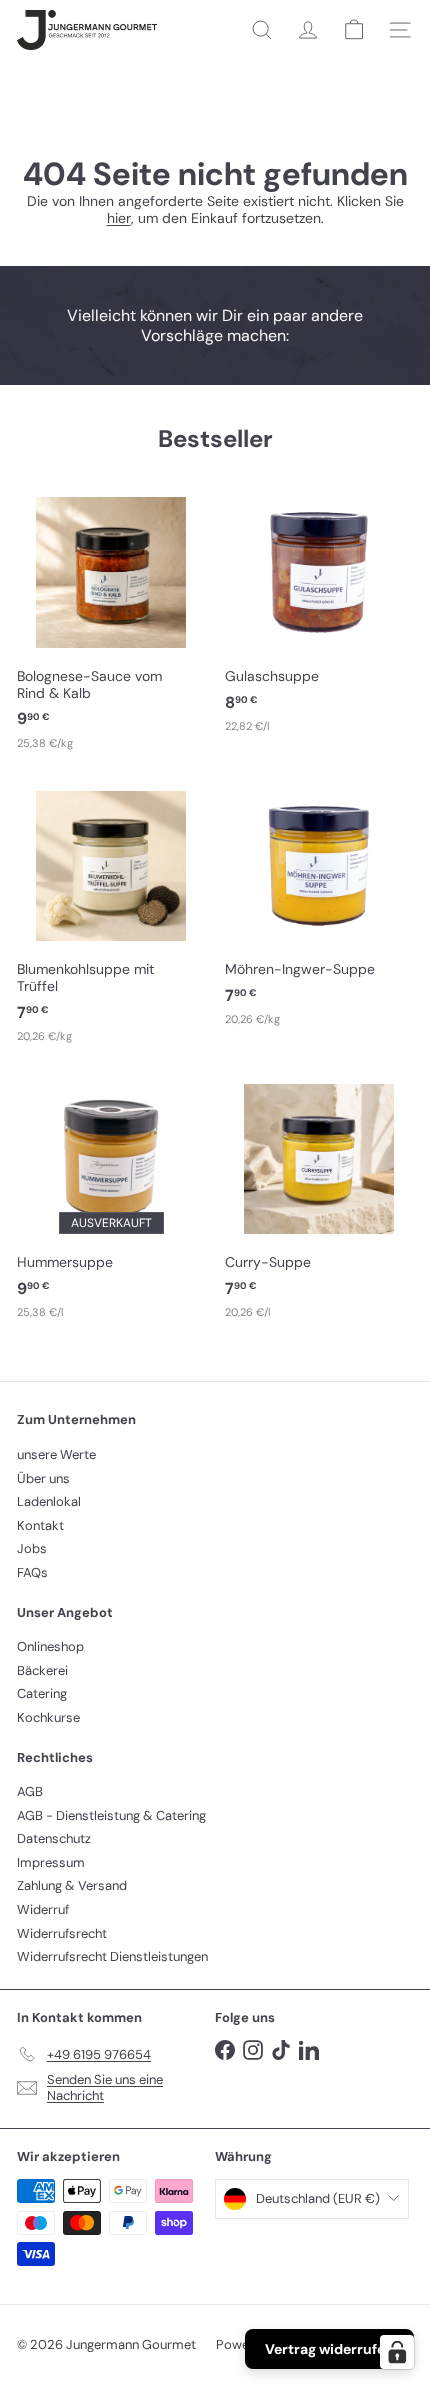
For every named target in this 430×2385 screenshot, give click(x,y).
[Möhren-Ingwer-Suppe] (319, 905)
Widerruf (43, 1909)
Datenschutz (54, 1838)
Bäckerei (42, 1670)
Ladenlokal (49, 1501)
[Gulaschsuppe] (319, 612)
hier (119, 218)
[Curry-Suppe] (319, 1198)
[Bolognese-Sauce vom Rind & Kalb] (111, 620)
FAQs (32, 1572)
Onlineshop (50, 1646)
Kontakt (40, 1525)
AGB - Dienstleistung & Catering (111, 1815)
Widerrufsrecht (62, 1933)
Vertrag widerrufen (329, 2349)
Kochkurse (48, 1717)
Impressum (51, 1862)
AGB (30, 1791)
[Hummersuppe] (111, 1198)
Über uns (43, 1478)
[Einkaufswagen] (354, 30)
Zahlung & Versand (72, 1885)
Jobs (32, 1548)
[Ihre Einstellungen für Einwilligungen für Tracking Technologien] (397, 2352)
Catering (42, 1693)
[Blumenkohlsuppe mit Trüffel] (111, 913)
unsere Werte (56, 1454)
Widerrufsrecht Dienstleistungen (112, 1956)
